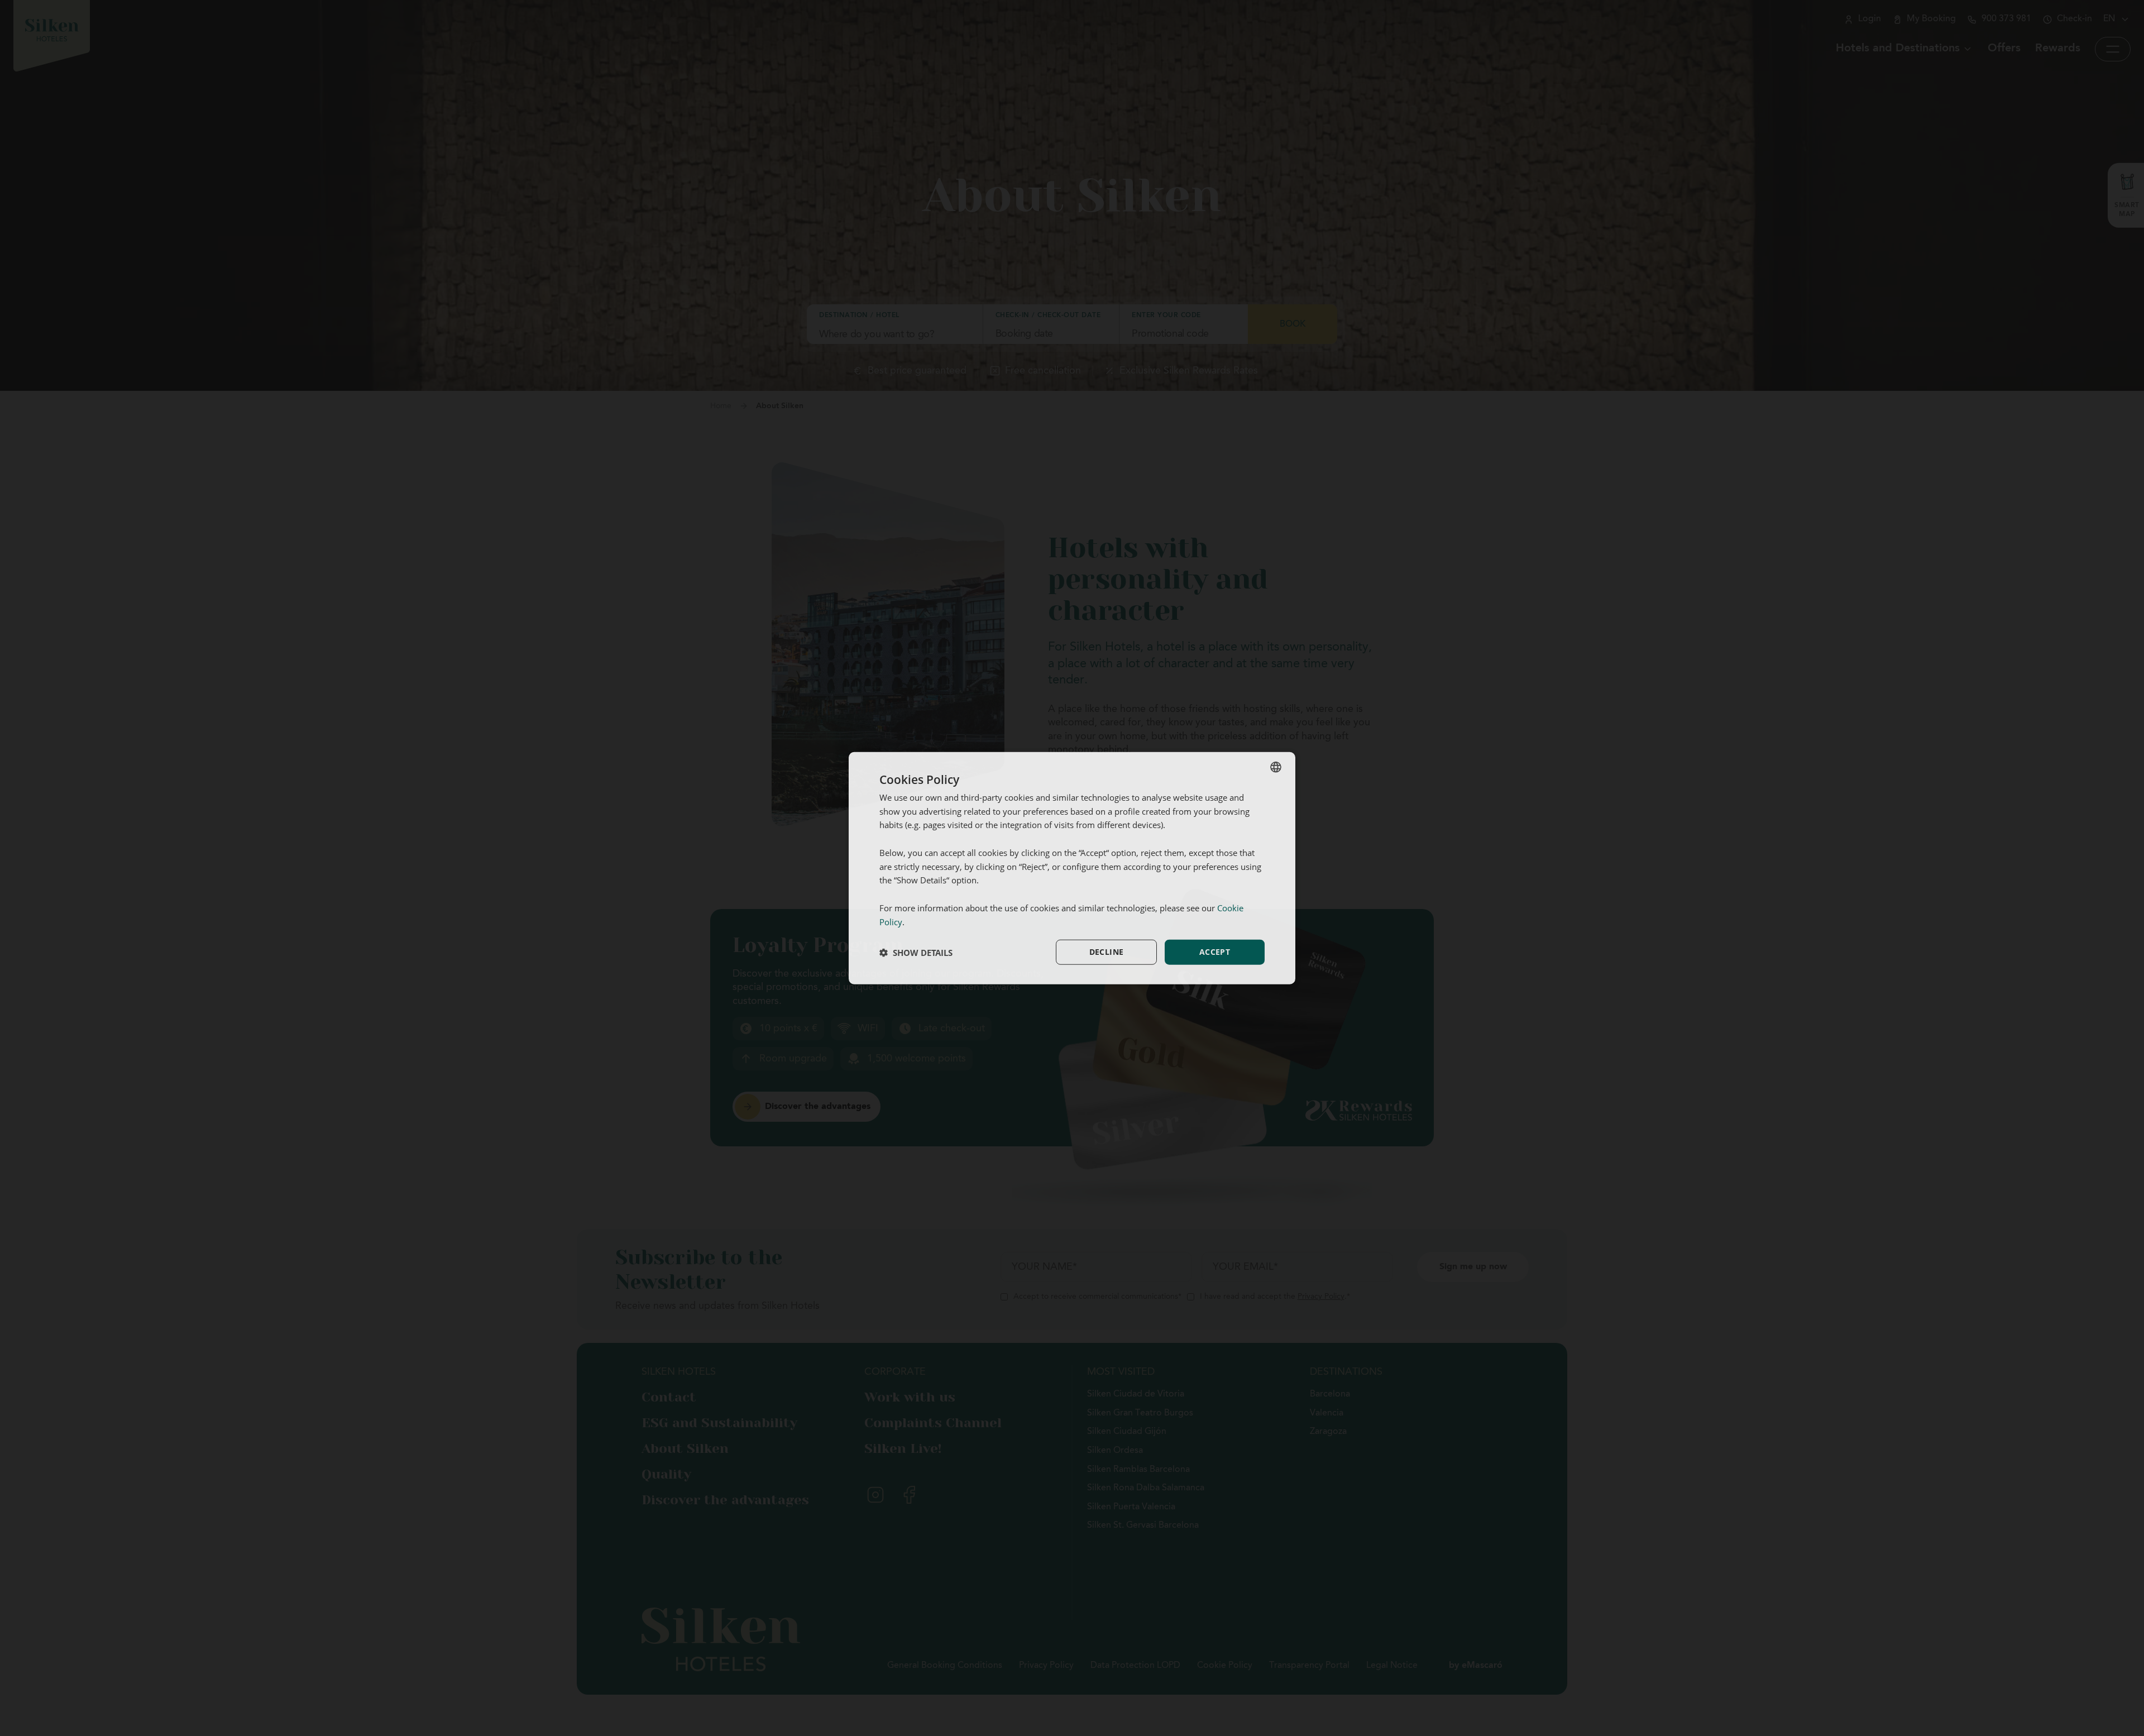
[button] (916, 952)
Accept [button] (1215, 952)
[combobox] (1276, 767)
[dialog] (1072, 868)
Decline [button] (1107, 952)
